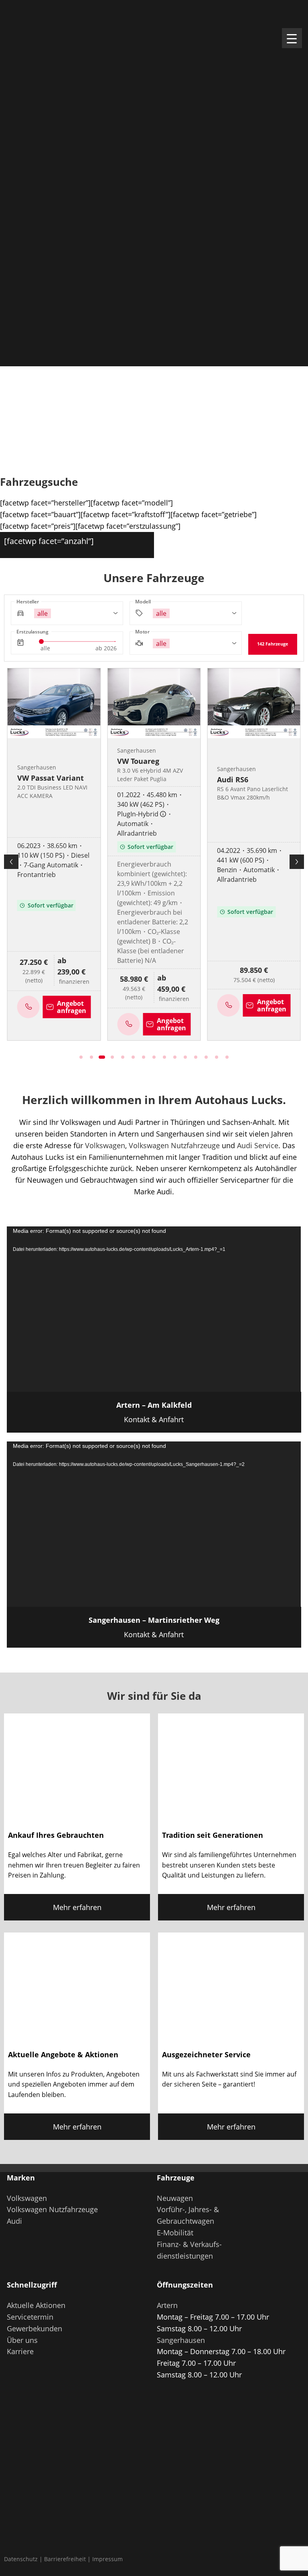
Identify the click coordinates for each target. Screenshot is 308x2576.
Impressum (107, 2559)
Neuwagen (175, 2198)
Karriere (20, 2351)
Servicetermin (30, 2317)
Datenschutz (21, 2559)
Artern (167, 2305)
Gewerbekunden (34, 2328)
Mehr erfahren (77, 1907)
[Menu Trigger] (292, 38)
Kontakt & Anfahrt (154, 1412)
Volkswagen (105, 1145)
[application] (154, 1309)
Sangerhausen (181, 2340)
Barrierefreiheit (65, 2559)
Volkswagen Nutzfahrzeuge (174, 1145)
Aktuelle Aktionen (36, 2305)
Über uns (22, 2340)
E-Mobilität (175, 2233)
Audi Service (258, 1145)
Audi (14, 2221)
